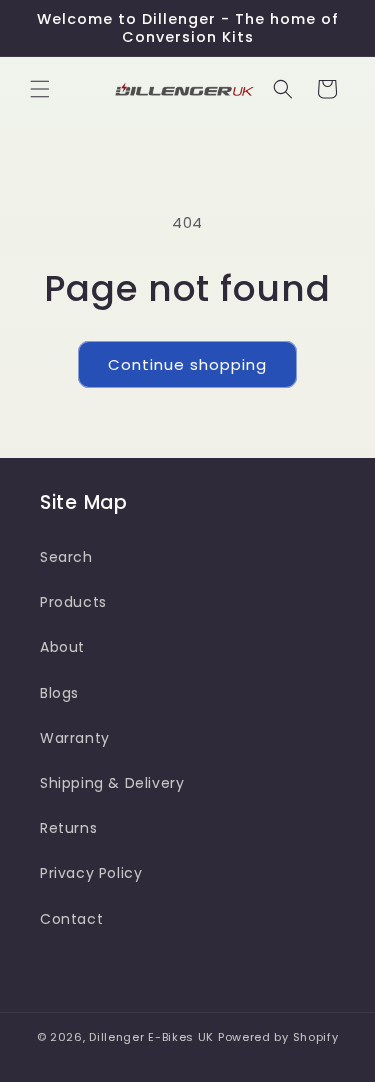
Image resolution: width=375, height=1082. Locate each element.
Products (73, 602)
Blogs (59, 693)
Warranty (75, 738)
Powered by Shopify (278, 1037)
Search (66, 557)
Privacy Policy (91, 873)
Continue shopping (187, 364)
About (62, 647)
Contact (71, 919)
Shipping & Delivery (112, 783)
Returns (68, 828)
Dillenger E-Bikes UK (151, 1037)
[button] (40, 89)
